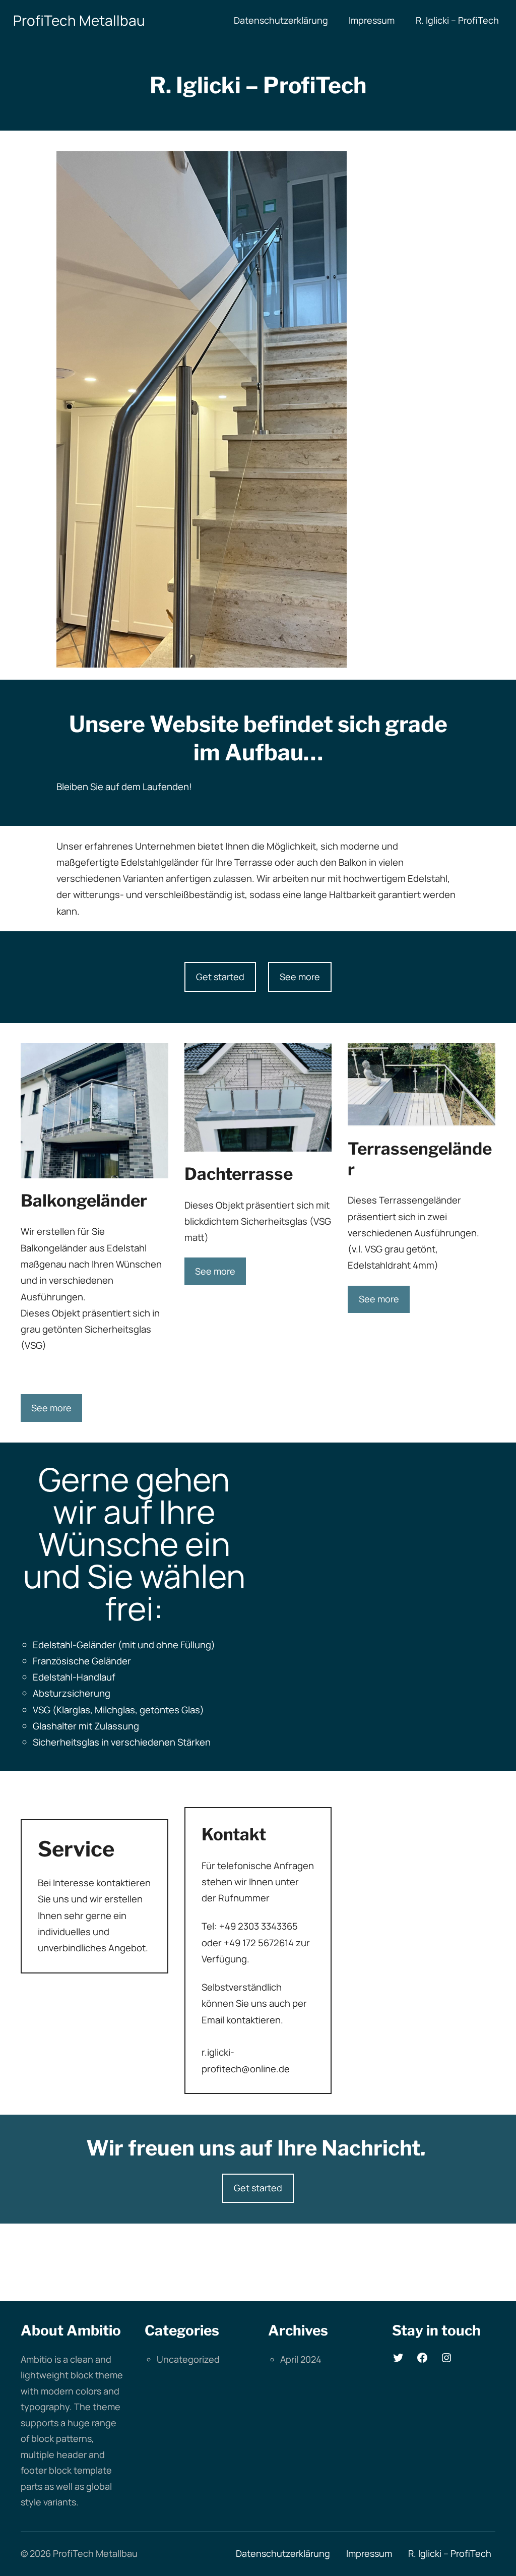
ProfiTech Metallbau (79, 20)
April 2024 (301, 2359)
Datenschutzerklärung (281, 20)
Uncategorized (188, 2359)
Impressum (372, 20)
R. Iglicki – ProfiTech (457, 20)
